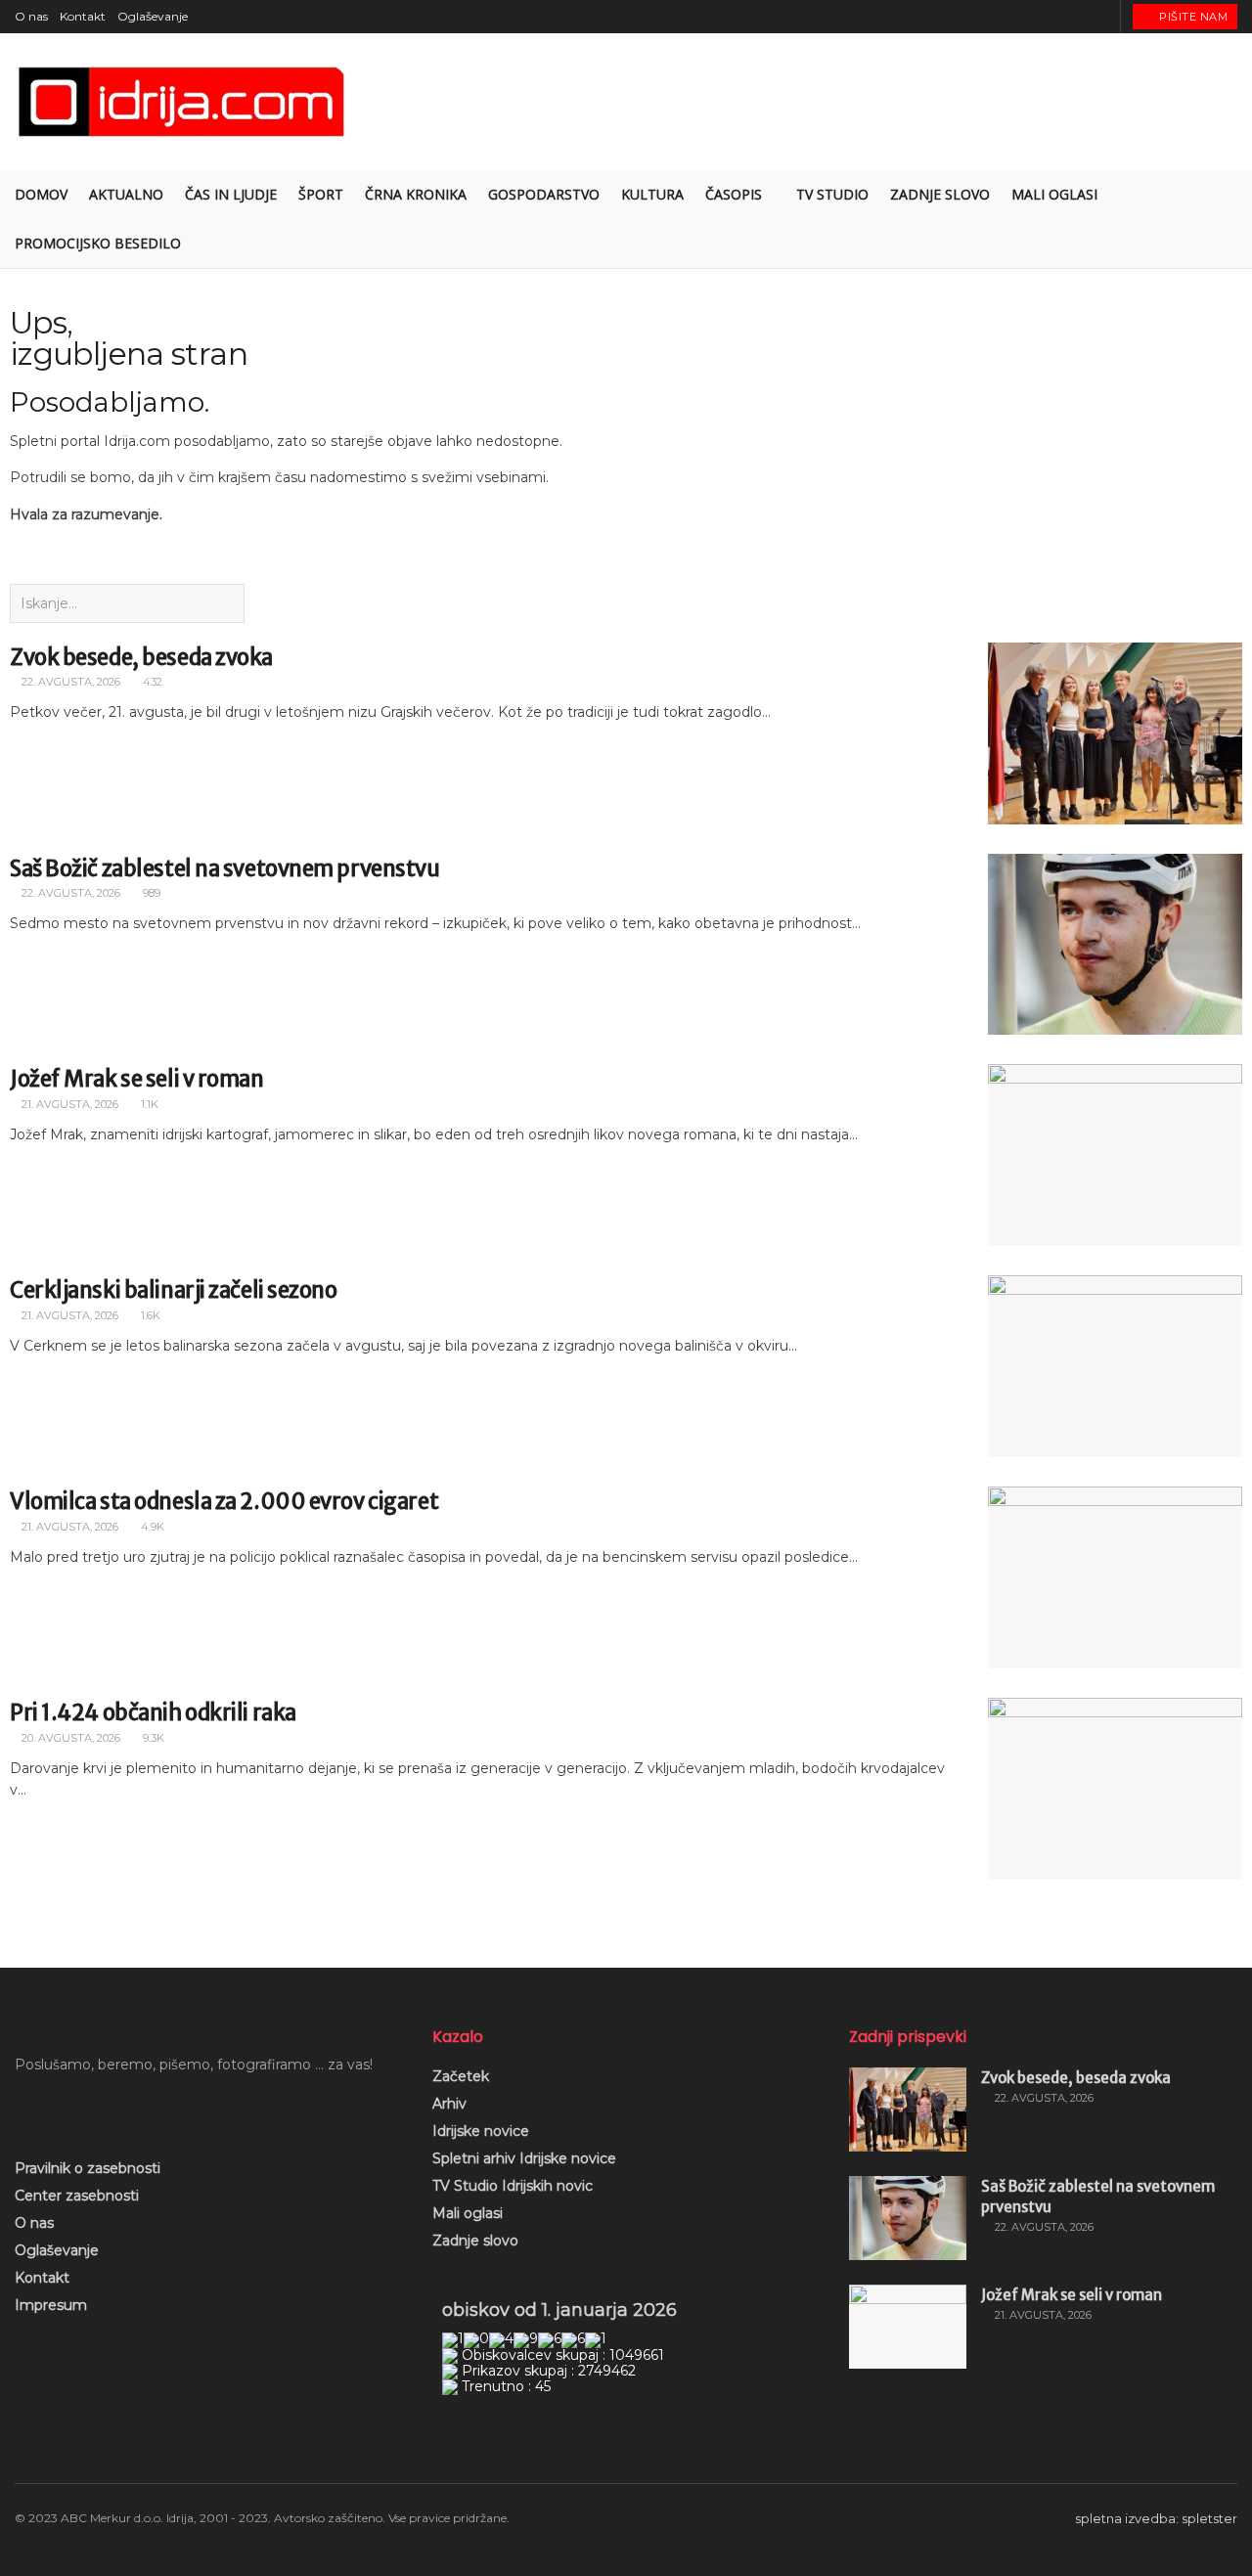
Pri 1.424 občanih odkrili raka (153, 1712)
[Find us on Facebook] (1029, 17)
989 (150, 893)
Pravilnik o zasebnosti (88, 2168)
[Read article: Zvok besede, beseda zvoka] (1115, 733)
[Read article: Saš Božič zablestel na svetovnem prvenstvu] (1115, 945)
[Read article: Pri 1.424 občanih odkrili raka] (1115, 1789)
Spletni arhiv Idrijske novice (524, 2158)
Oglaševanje (153, 16)
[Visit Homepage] (183, 102)
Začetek (461, 2076)
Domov (41, 194)
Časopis (734, 194)
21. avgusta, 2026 (68, 1104)
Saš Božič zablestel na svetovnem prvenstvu (225, 868)
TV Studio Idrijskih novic (513, 2186)
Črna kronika (416, 194)
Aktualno (126, 194)
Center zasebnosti (77, 2196)
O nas (31, 16)
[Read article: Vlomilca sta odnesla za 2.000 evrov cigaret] (1115, 1577)
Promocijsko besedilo (98, 243)
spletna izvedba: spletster (1156, 2518)
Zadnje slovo (475, 2241)
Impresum (51, 2305)
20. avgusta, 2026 (69, 1738)
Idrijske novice (481, 2131)
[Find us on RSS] (1103, 17)
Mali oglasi (468, 2213)
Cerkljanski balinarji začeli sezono (174, 1290)
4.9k (151, 1527)
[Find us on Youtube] (1078, 17)
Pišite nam (1192, 17)
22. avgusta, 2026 (69, 682)
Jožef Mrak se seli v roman (137, 1079)
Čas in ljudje (231, 194)
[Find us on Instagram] (1054, 17)
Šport (321, 194)
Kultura (652, 194)
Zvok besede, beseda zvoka (141, 657)
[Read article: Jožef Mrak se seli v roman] (1115, 1155)
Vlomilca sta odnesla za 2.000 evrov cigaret (224, 1501)
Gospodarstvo (544, 194)
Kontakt (83, 16)
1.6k (149, 1315)
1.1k (148, 1104)
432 (151, 682)
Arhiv (449, 2104)
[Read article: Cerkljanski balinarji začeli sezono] (1115, 1366)
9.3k (152, 1738)
